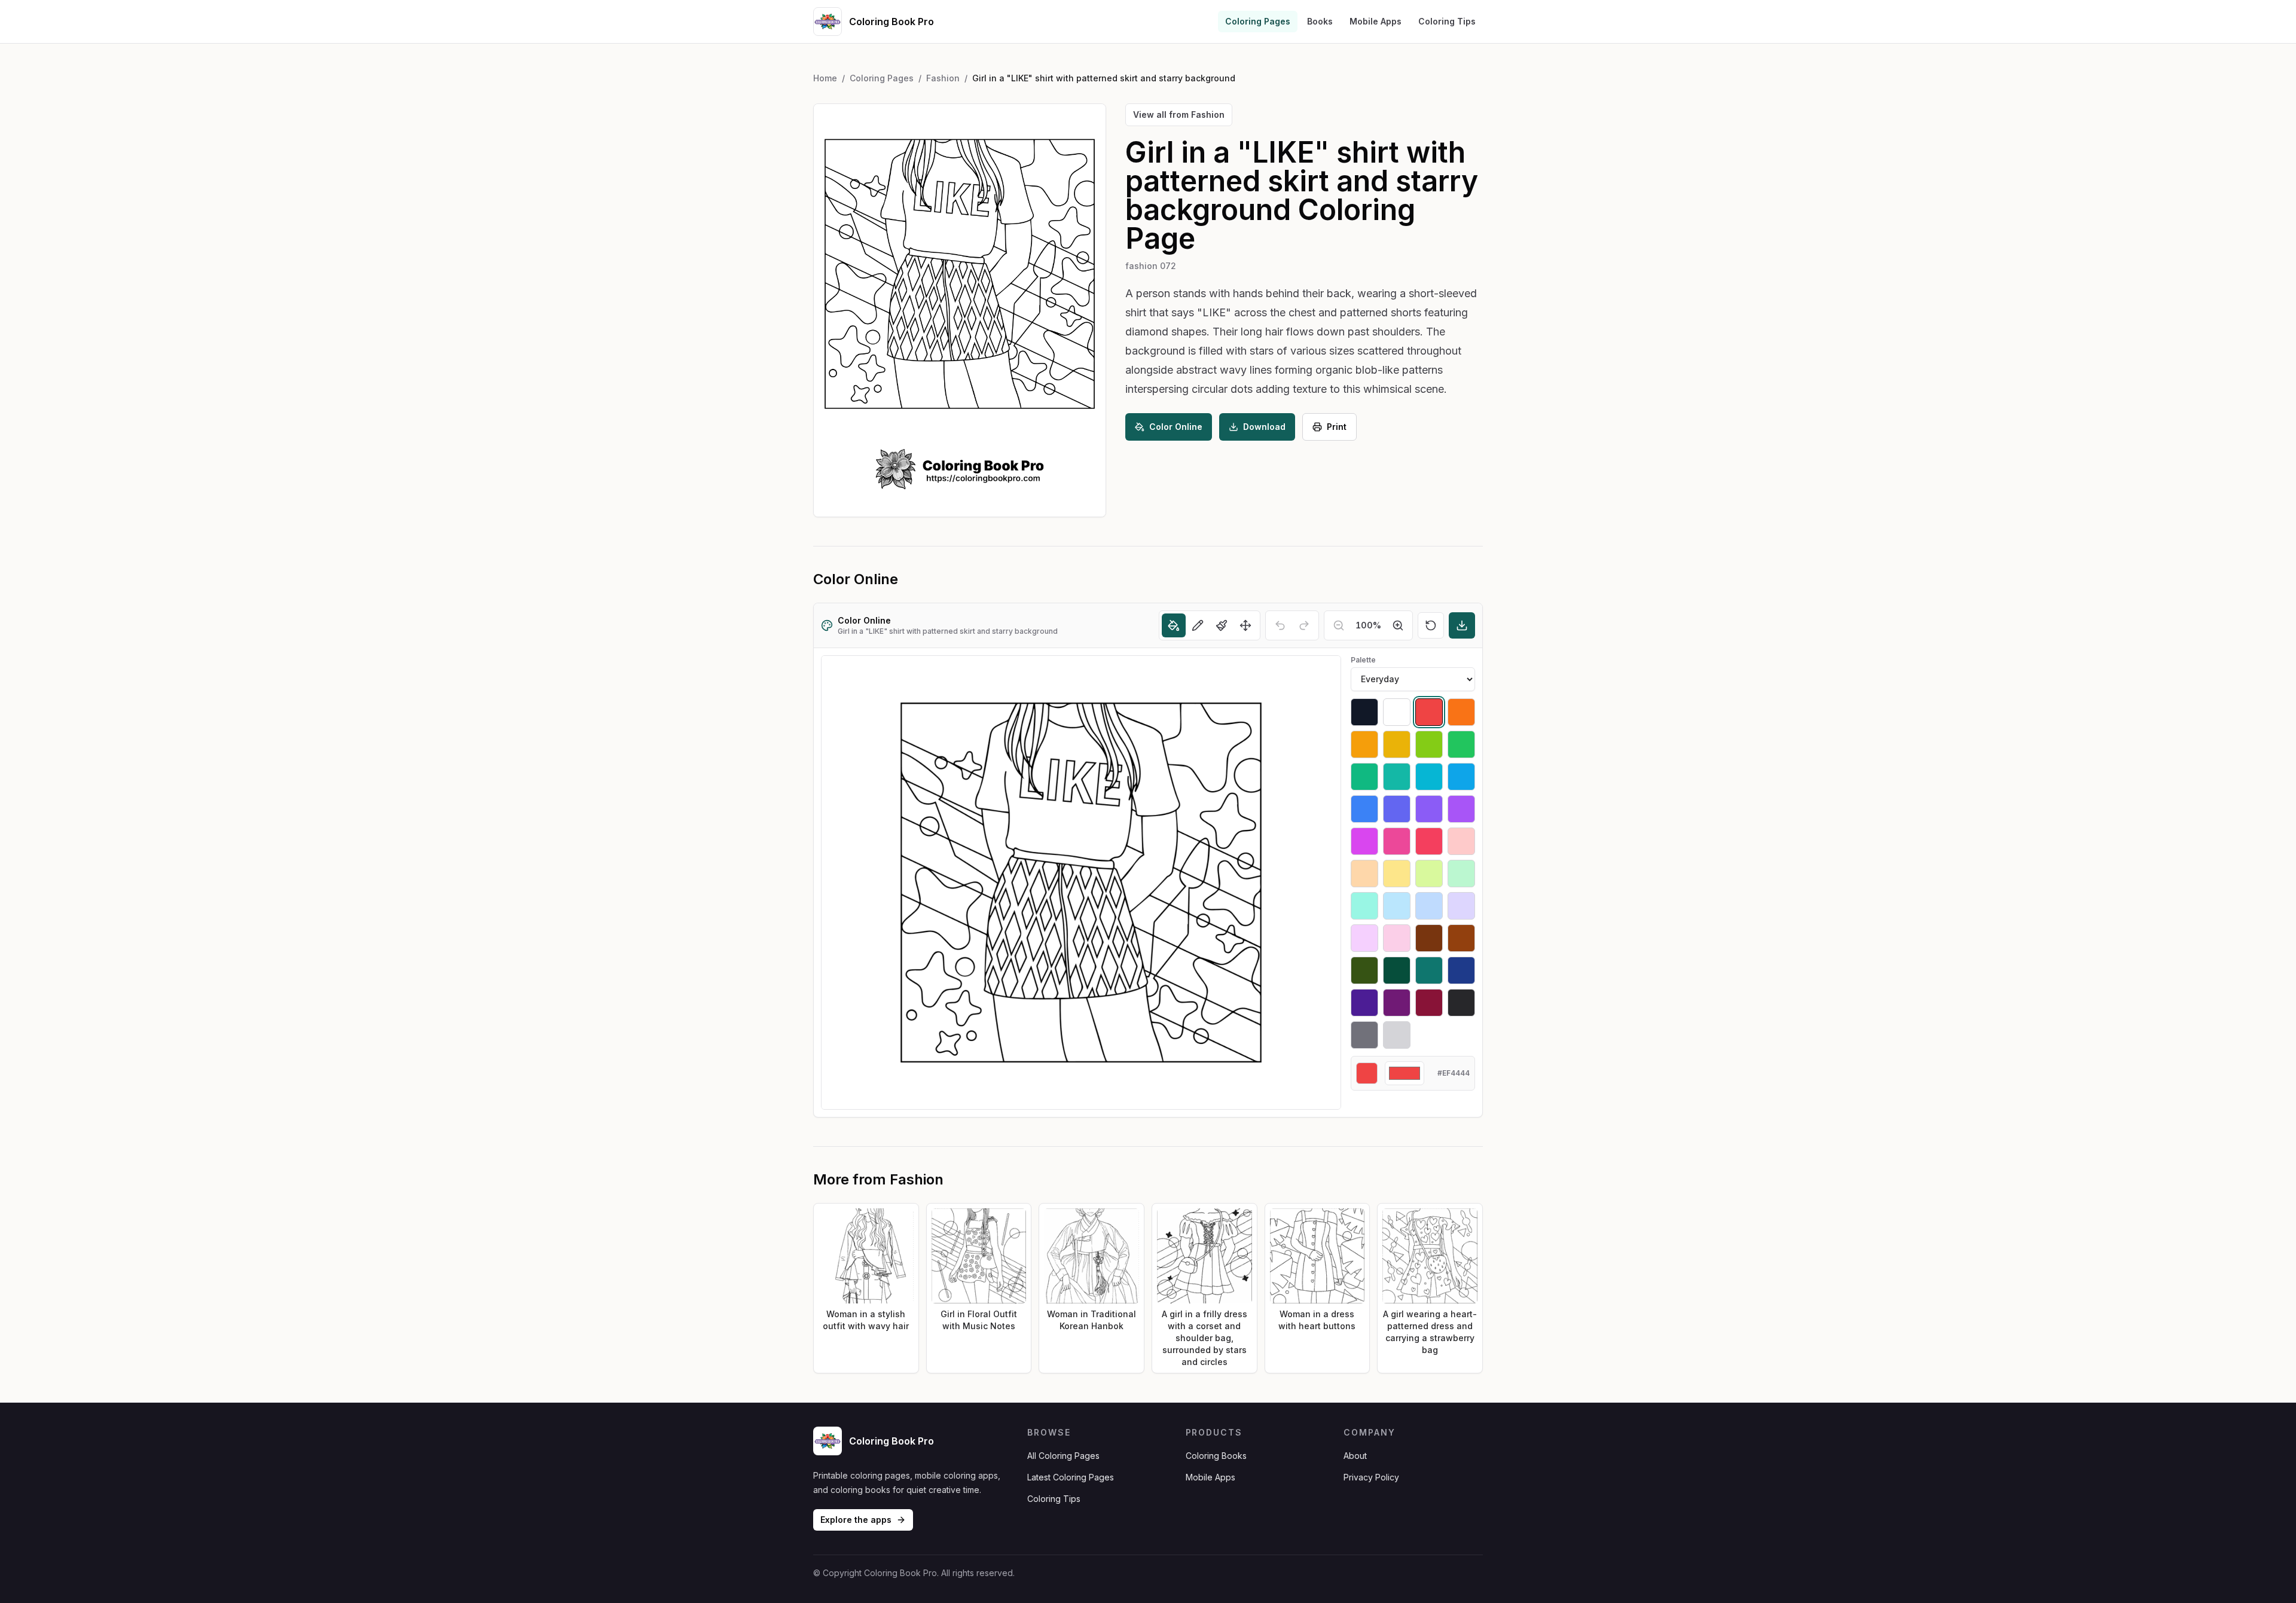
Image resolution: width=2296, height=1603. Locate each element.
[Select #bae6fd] (1397, 906)
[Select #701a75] (1397, 1003)
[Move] (1245, 625)
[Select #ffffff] (1397, 712)
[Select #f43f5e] (1429, 841)
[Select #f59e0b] (1364, 744)
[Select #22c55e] (1461, 744)
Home (825, 78)
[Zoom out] (1339, 625)
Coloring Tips (1447, 21)
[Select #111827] (1364, 712)
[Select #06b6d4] (1429, 777)
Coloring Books (1216, 1456)
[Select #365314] (1364, 970)
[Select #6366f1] (1397, 809)
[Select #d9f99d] (1429, 874)
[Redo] (1304, 625)
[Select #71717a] (1364, 1035)
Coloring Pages (1258, 21)
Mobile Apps (1376, 21)
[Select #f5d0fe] (1364, 938)
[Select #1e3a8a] (1461, 970)
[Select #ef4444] (1429, 712)
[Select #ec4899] (1397, 841)
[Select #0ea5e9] (1461, 777)
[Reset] (1431, 625)
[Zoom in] (1398, 625)
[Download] (1462, 625)
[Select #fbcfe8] (1397, 938)
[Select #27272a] (1461, 1003)
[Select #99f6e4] (1364, 906)
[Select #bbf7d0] (1461, 874)
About (1355, 1456)
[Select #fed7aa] (1364, 874)
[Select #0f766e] (1429, 970)
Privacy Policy (1371, 1477)
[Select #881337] (1429, 1003)
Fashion (943, 78)
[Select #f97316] (1461, 712)
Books (1320, 21)
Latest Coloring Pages (1071, 1477)
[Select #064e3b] (1397, 970)
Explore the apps (856, 1520)
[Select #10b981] (1364, 777)
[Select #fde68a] (1397, 874)
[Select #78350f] (1429, 938)
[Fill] (1174, 625)
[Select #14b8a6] (1397, 777)
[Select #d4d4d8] (1397, 1035)
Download (1264, 427)
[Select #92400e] (1461, 938)
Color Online (1176, 427)
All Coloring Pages (1063, 1456)
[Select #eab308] (1397, 744)
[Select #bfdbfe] (1429, 906)
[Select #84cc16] (1429, 744)
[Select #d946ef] (1364, 841)
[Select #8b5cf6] (1429, 809)
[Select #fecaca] (1461, 841)
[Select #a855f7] (1461, 809)
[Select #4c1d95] (1364, 1003)
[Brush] (1222, 625)
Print (1337, 427)
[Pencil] (1198, 625)
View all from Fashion (1179, 114)
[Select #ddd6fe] (1461, 906)
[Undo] (1280, 625)
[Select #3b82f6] (1364, 809)
